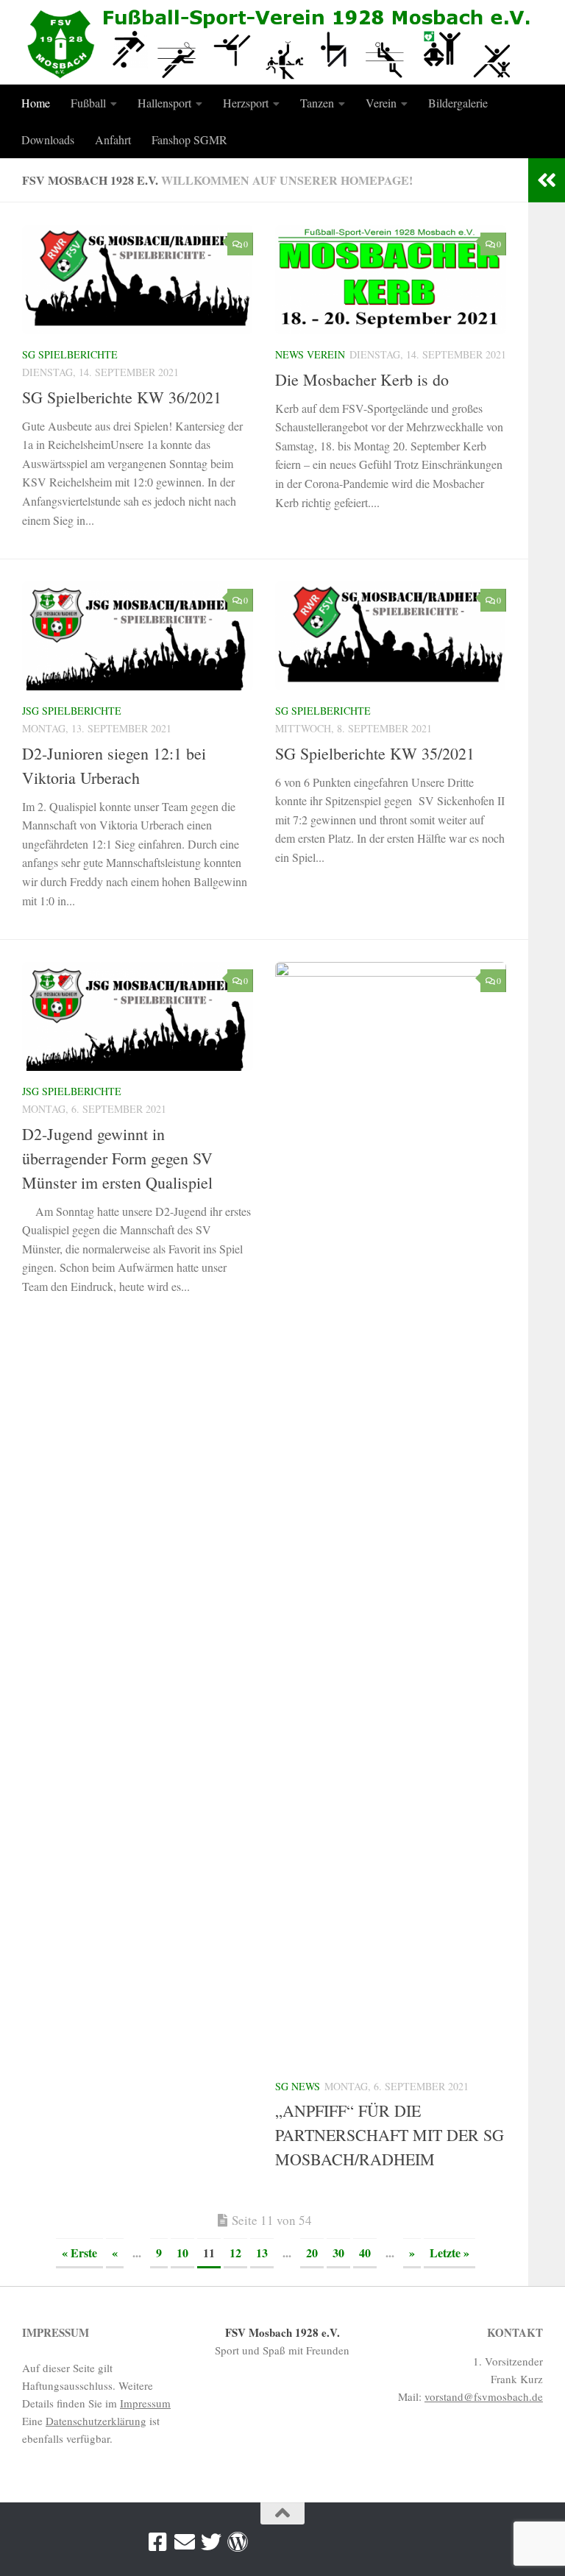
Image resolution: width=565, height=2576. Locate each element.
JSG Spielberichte (72, 711)
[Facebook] (158, 2542)
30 (338, 2253)
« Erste (79, 2253)
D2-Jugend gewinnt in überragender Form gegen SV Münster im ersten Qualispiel (117, 1158)
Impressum (145, 2403)
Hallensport (164, 103)
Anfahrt (113, 139)
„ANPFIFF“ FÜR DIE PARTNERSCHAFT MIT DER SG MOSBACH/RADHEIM (390, 2135)
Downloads (48, 139)
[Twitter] (211, 2542)
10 (182, 2253)
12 (235, 2253)
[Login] (238, 2542)
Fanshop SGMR (189, 139)
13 (262, 2253)
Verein (381, 103)
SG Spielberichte (70, 354)
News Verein (310, 354)
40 (365, 2253)
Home (36, 103)
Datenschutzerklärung (96, 2421)
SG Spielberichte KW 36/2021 (122, 397)
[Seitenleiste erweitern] (547, 180)
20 (312, 2253)
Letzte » (449, 2253)
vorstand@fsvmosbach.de (484, 2396)
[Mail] (185, 2542)
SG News (298, 2086)
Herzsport (246, 103)
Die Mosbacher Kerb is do (362, 379)
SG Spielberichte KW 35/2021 (375, 753)
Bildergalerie (458, 103)
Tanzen (317, 103)
